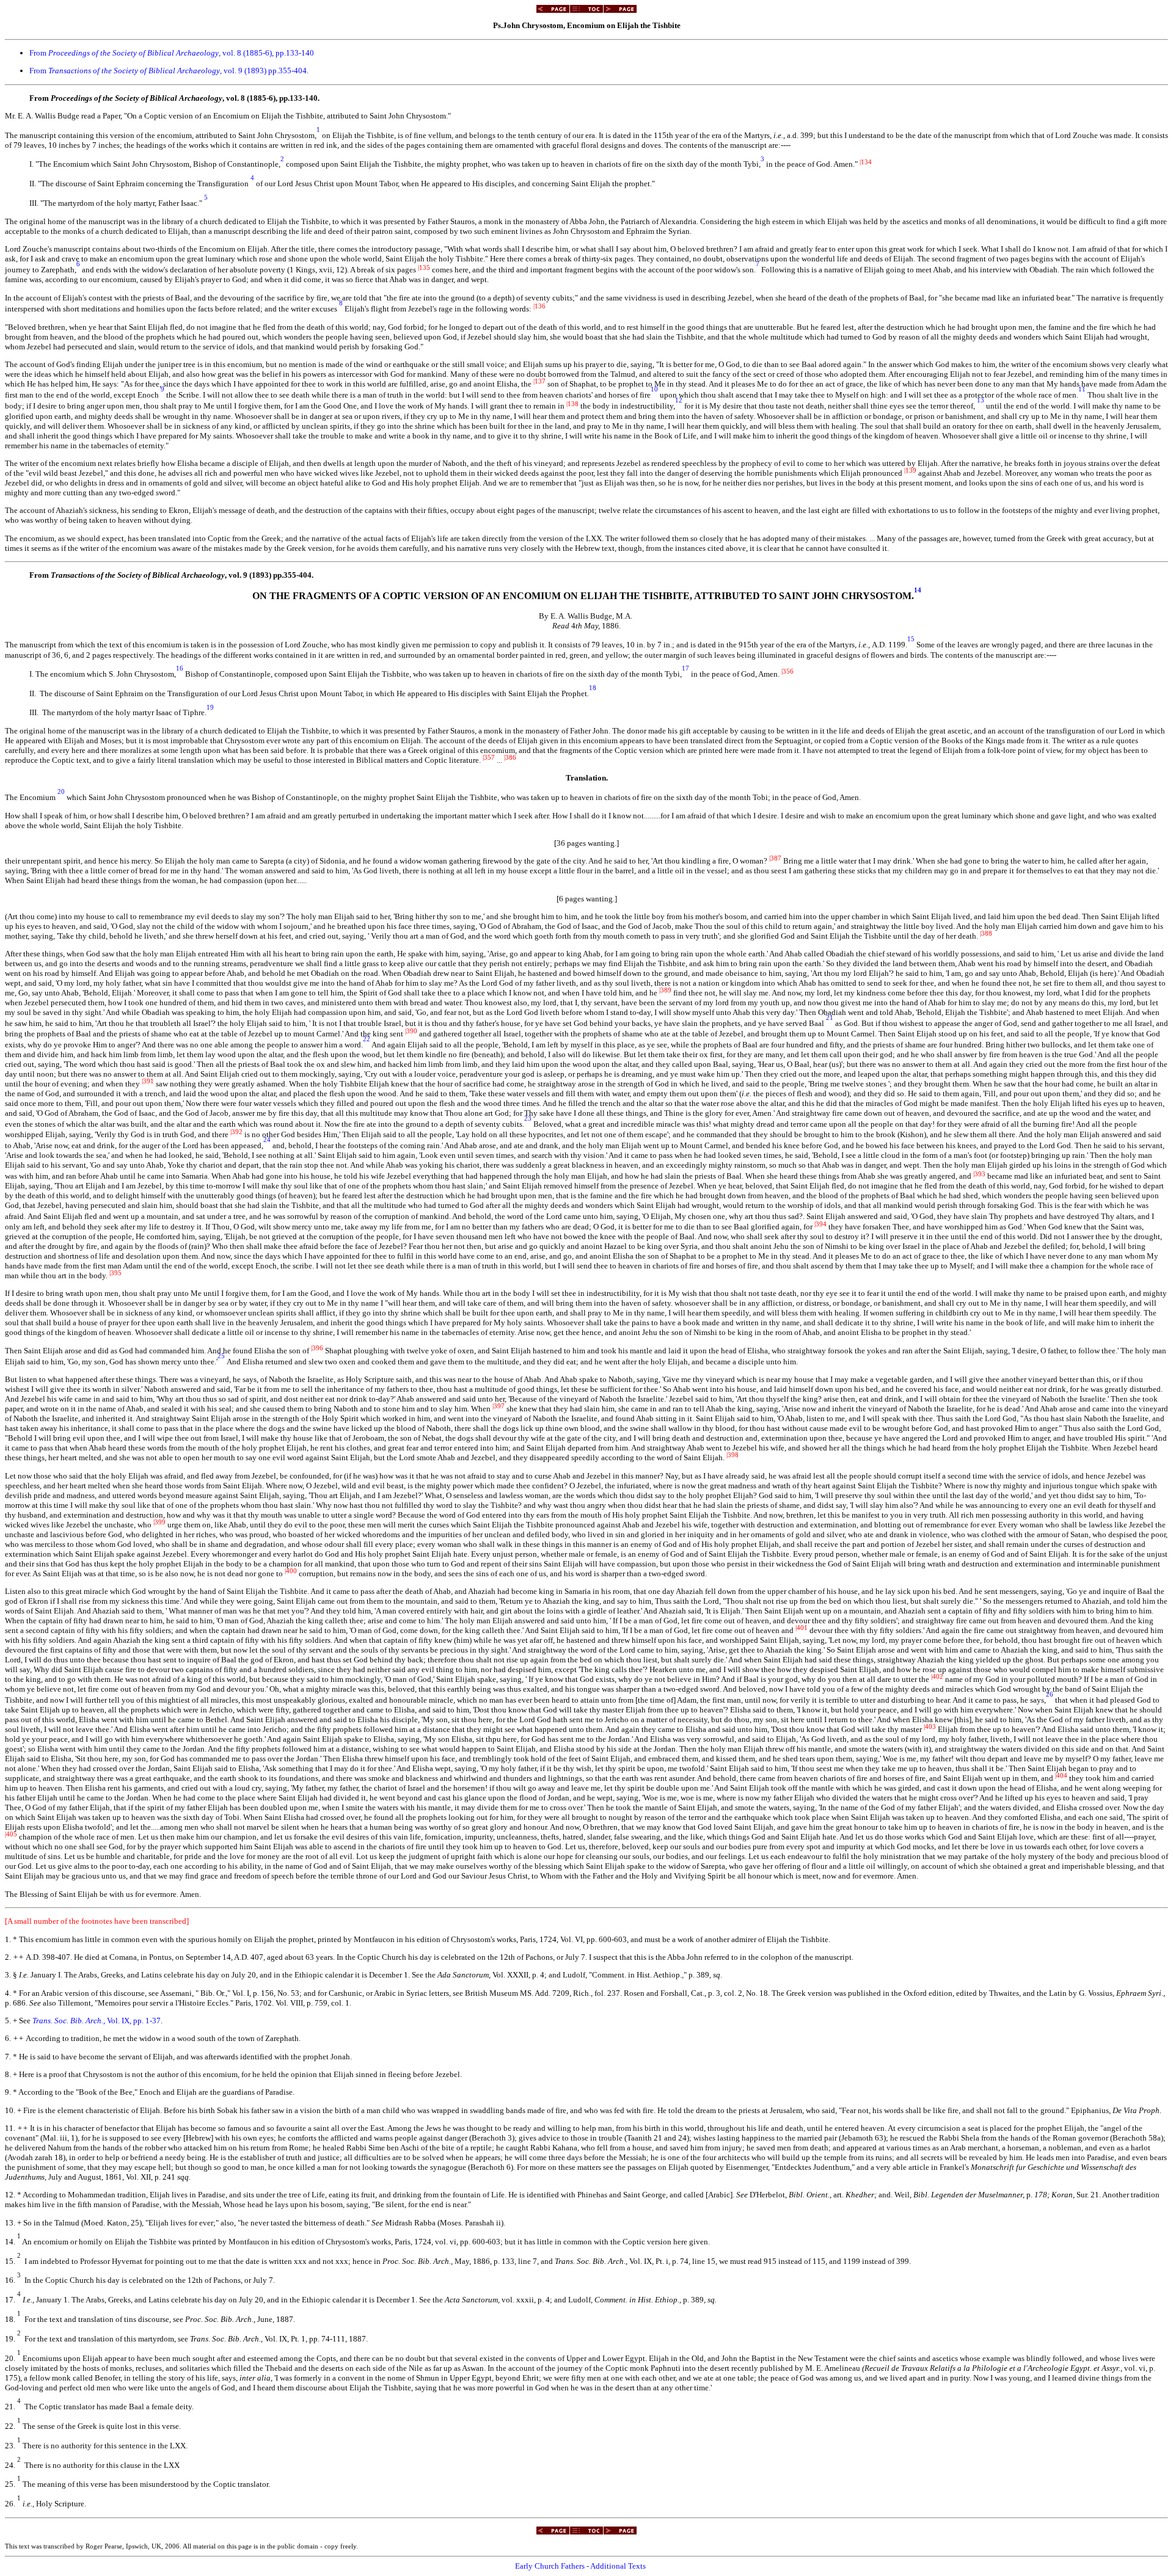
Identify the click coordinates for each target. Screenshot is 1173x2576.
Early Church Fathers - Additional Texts (580, 2566)
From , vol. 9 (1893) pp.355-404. (169, 71)
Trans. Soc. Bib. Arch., (70, 2021)
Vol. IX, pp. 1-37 (134, 2021)
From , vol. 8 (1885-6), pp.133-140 (172, 53)
